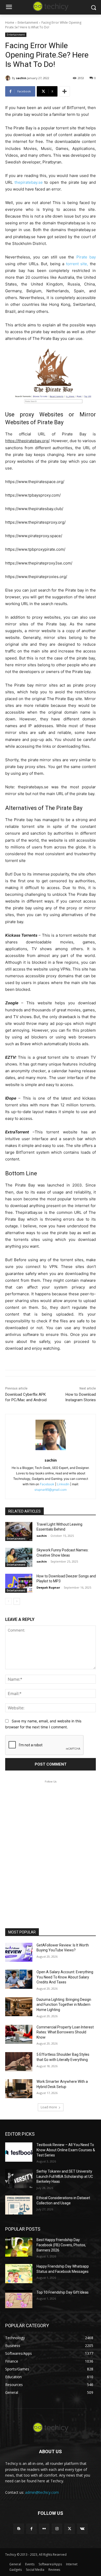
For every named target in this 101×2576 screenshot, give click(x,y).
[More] (64, 91)
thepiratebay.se (29, 182)
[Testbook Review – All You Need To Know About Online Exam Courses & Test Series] (19, 2152)
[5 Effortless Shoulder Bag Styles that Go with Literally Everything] (19, 2062)
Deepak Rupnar (48, 1587)
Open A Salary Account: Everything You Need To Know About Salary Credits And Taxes (65, 1977)
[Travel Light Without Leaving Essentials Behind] (19, 1532)
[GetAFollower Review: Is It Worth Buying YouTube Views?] (19, 1952)
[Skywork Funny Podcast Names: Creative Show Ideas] (19, 1557)
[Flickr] (44, 2529)
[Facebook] (31, 2529)
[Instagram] (57, 2529)
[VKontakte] (82, 2529)
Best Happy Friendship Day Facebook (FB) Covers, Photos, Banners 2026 (61, 2245)
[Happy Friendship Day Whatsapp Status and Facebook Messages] (19, 2274)
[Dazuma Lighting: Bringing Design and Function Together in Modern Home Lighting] (19, 2007)
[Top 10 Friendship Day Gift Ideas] (19, 2300)
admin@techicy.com (42, 2492)
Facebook (47, 1484)
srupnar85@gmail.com (51, 1490)
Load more (49, 2107)
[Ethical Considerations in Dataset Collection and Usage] (19, 2205)
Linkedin (63, 1484)
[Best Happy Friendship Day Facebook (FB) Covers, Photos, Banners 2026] (19, 2247)
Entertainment (28, 23)
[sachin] (9, 78)
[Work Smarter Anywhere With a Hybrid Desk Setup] (19, 2089)
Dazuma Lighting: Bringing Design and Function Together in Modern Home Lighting (64, 2005)
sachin (21, 78)
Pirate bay (86, 257)
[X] (70, 2529)
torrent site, (77, 264)
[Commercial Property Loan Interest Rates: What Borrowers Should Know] (19, 2034)
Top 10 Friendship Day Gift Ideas (63, 2292)
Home (10, 23)
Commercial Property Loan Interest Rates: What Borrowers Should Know (65, 2032)
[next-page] (17, 1601)
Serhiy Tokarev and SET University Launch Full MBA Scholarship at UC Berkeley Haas (65, 2176)
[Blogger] (19, 2529)
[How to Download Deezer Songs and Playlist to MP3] (19, 1583)
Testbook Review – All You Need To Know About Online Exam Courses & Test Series (66, 2150)
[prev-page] (8, 1601)
